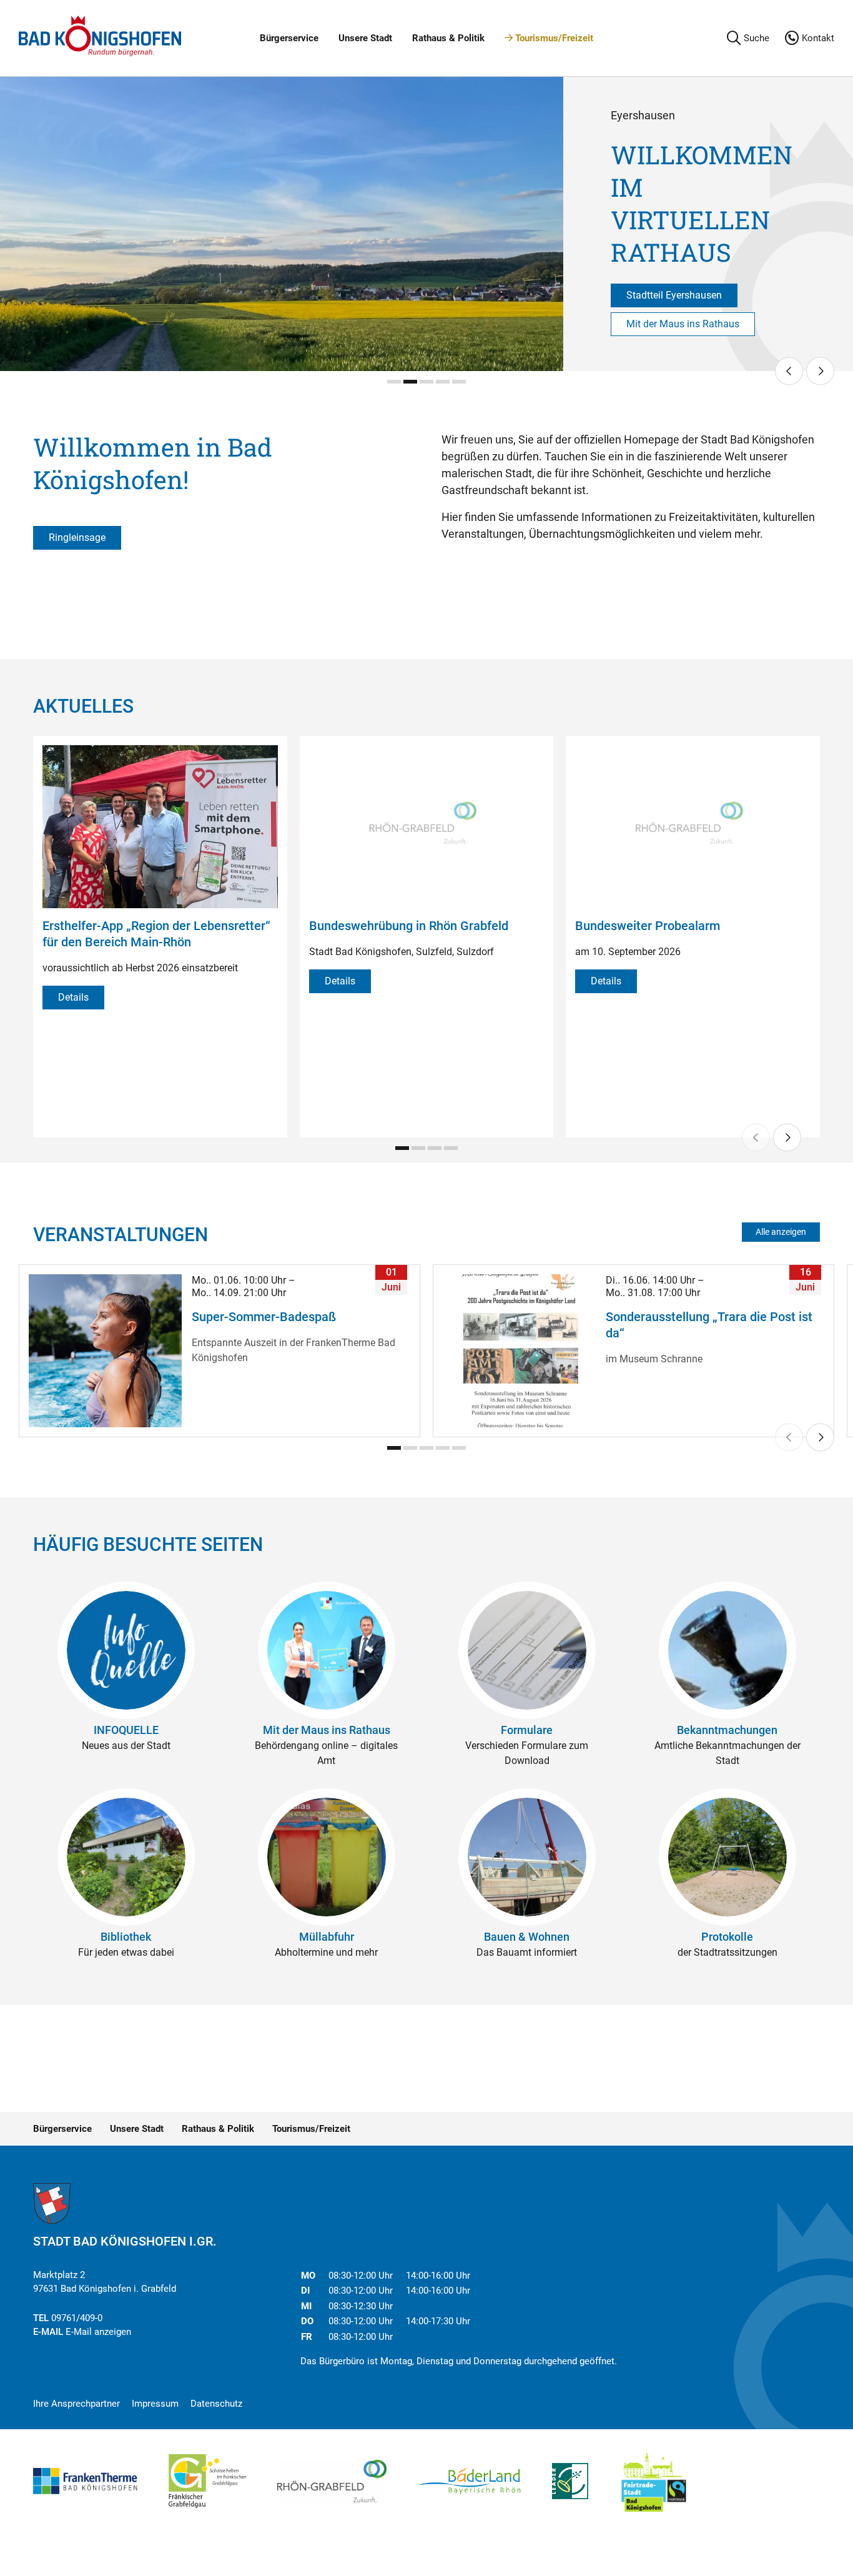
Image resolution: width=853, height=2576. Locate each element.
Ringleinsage (77, 537)
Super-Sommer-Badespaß (264, 1317)
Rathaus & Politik (448, 38)
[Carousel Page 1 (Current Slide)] (402, 1148)
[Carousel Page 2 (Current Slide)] (410, 382)
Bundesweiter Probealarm (648, 926)
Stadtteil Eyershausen (674, 295)
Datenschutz (216, 2404)
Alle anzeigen (781, 1232)
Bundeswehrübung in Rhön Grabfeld (409, 926)
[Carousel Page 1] (394, 382)
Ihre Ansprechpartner (76, 2404)
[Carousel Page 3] (426, 382)
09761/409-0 (77, 2318)
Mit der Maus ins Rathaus (683, 324)
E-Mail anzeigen (98, 2332)
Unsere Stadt (365, 38)
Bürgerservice (289, 38)
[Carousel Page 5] (459, 382)
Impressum (155, 2404)
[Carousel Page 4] (443, 382)
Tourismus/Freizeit (553, 38)
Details (73, 997)
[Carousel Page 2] (418, 1148)
